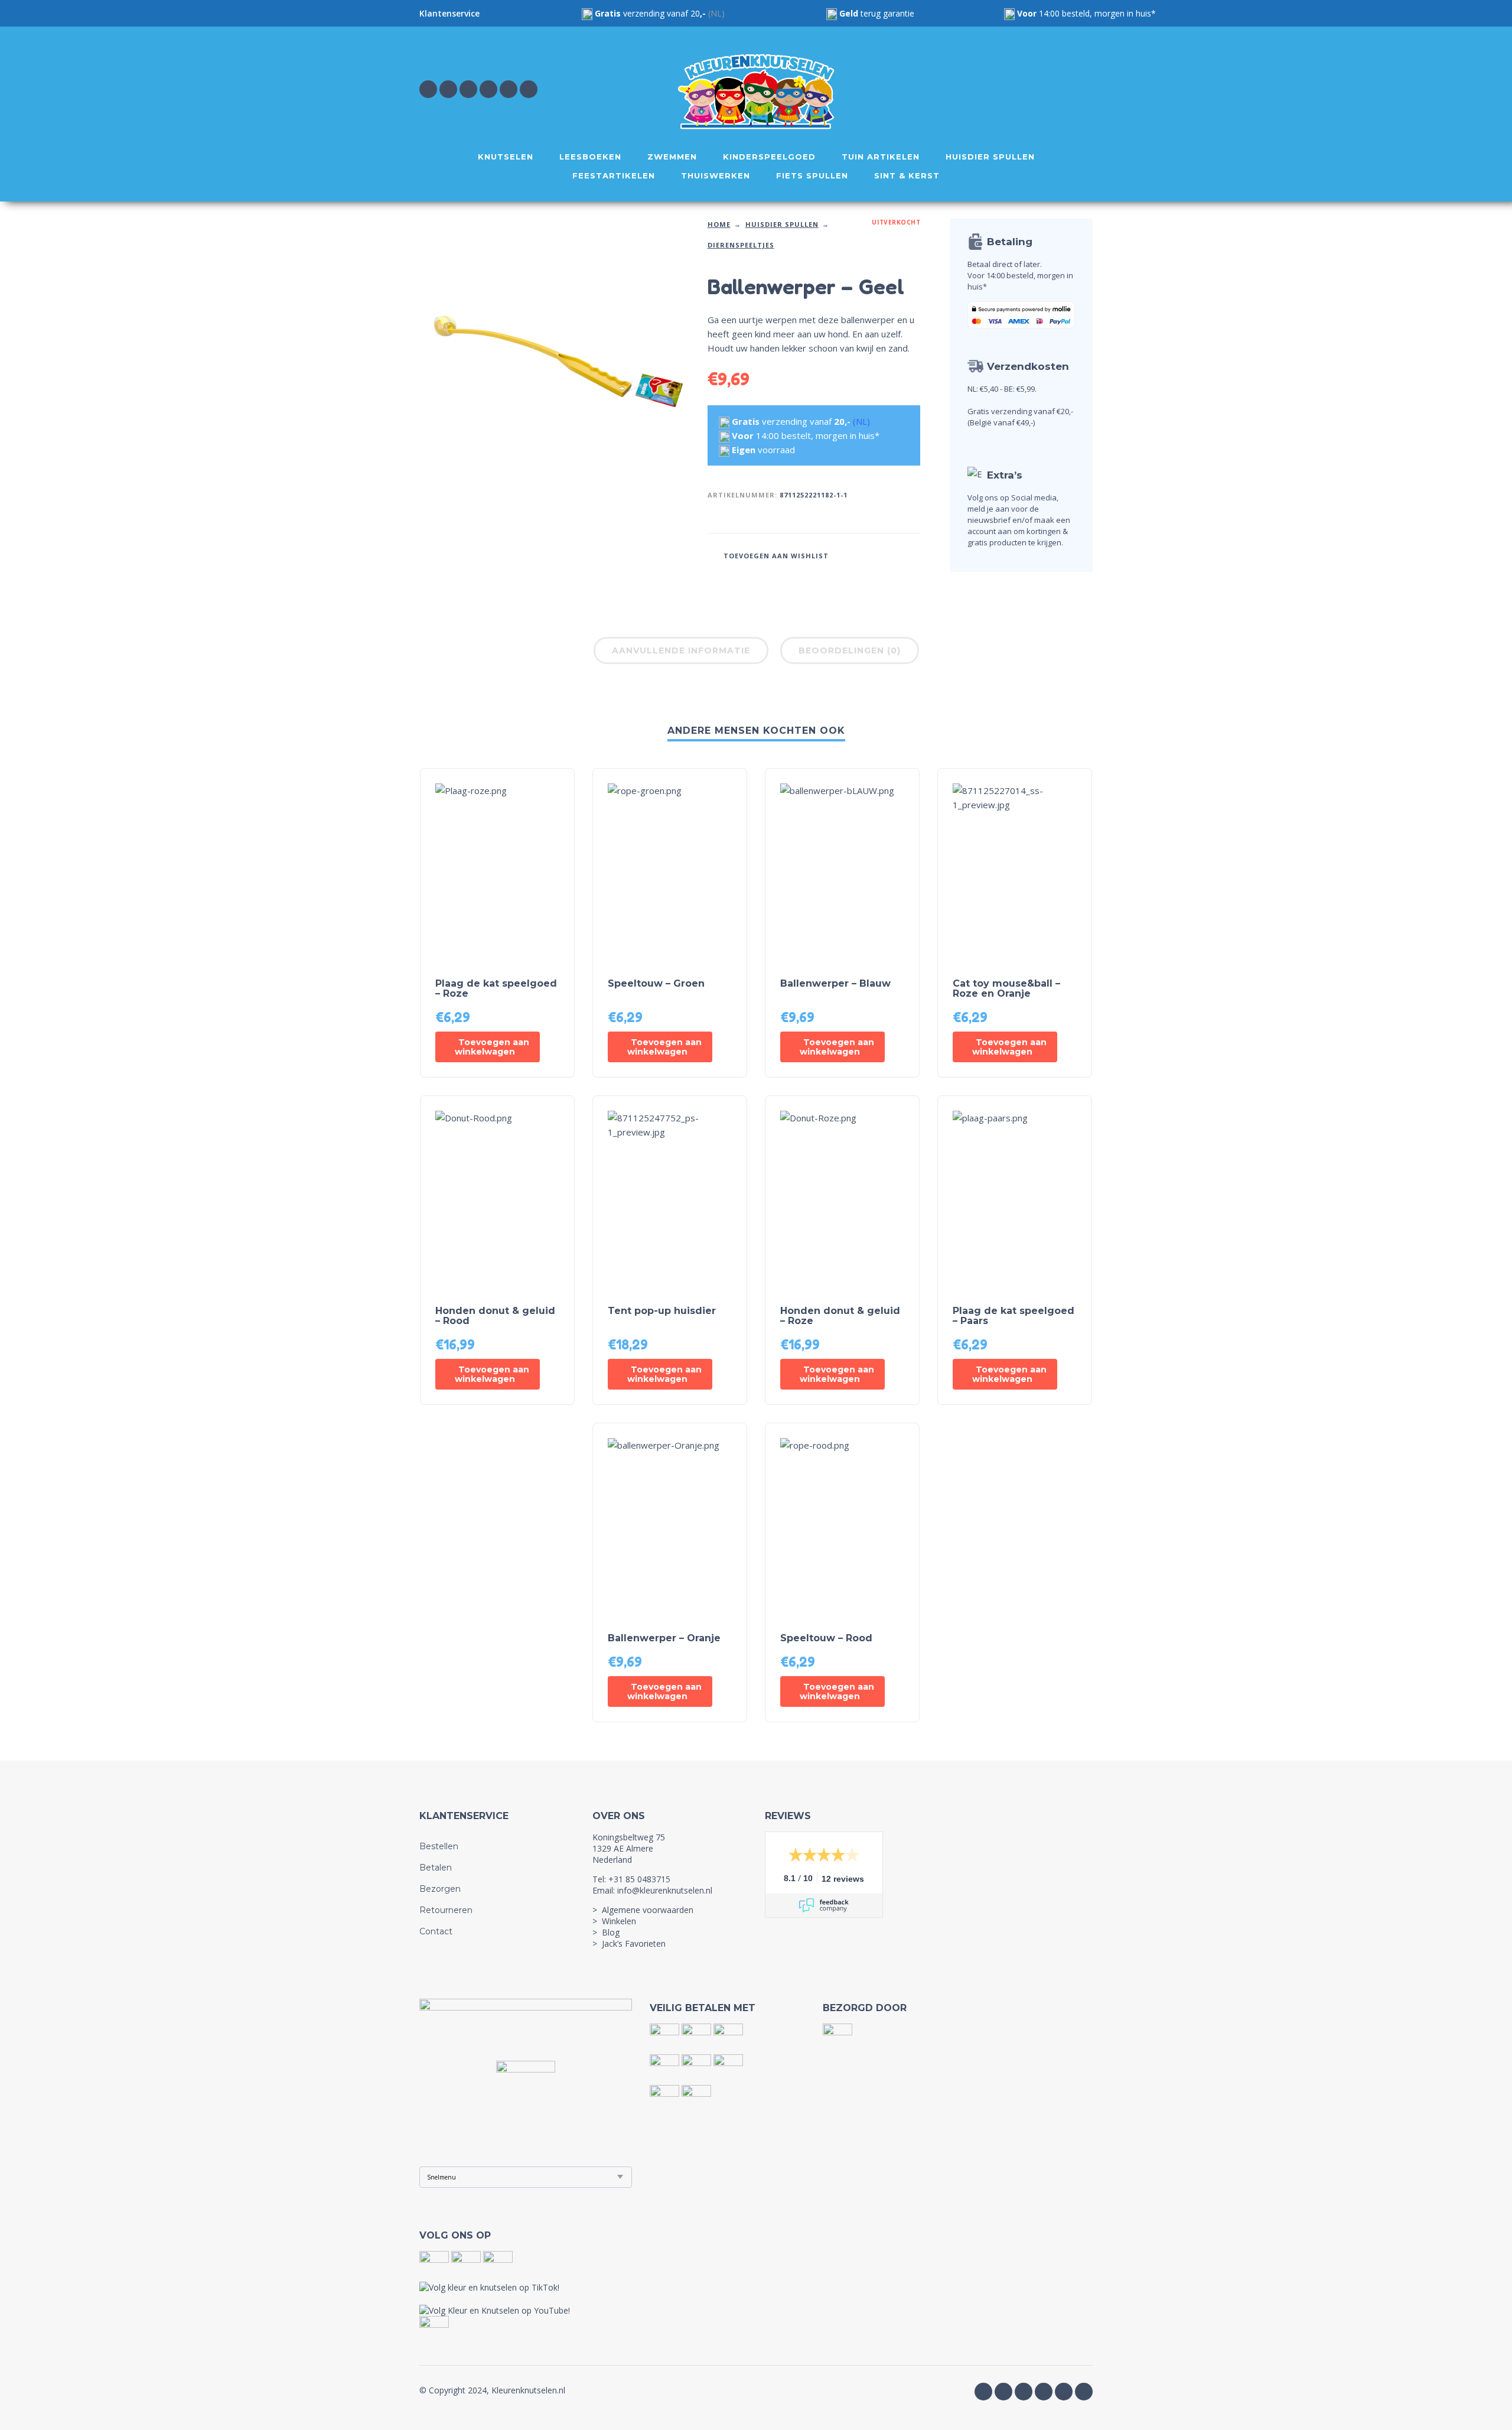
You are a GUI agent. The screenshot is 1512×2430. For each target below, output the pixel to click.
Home (719, 224)
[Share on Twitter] (876, 554)
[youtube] (468, 89)
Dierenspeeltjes (741, 245)
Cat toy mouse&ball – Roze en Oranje (1006, 988)
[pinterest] (529, 89)
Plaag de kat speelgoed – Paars (1014, 1316)
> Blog (606, 1932)
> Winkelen (614, 1921)
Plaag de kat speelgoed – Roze (496, 988)
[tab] (681, 653)
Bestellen (439, 1846)
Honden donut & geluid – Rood (495, 1316)
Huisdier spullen (782, 224)
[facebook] (428, 89)
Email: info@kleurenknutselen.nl (652, 1890)
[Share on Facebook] (858, 554)
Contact (436, 1931)
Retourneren (446, 1910)
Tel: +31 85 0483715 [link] (631, 1879)
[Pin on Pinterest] (894, 554)
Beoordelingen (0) (850, 650)
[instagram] (448, 89)
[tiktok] (488, 89)
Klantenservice (449, 13)
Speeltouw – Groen (656, 983)
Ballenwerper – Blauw (835, 983)
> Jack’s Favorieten (629, 1943)
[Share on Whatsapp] (911, 554)
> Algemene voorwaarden (643, 1910)
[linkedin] (509, 89)
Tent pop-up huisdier (662, 1311)
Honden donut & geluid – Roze (840, 1316)
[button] (488, 1047)
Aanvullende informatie (681, 650)
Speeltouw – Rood (826, 1638)
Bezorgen (440, 1889)
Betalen (436, 1868)
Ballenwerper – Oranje (664, 1638)
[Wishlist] (984, 89)
